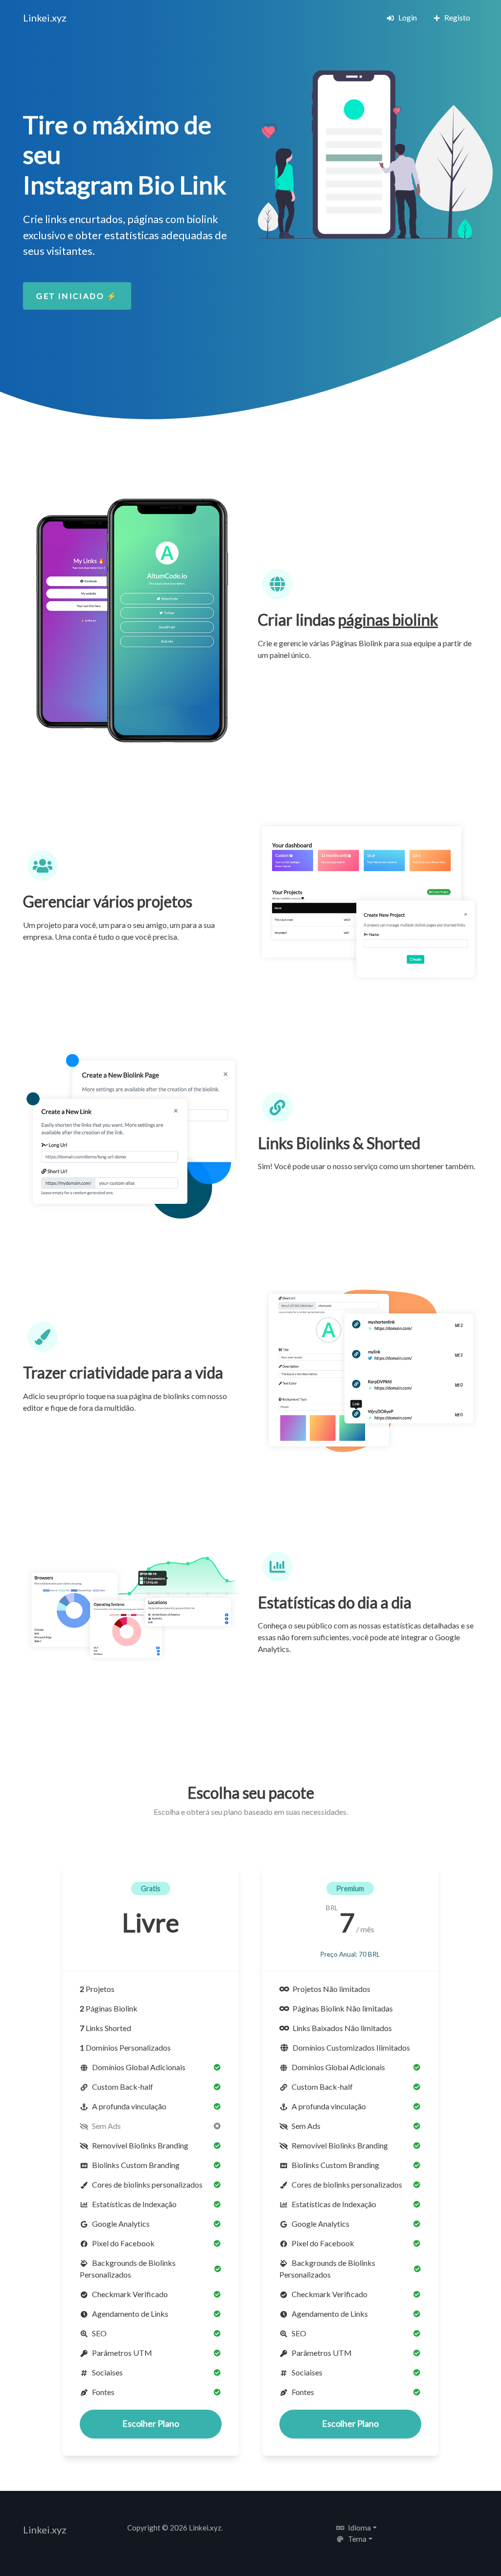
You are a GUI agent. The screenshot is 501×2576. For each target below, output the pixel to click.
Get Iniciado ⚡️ (77, 296)
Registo (456, 17)
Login (407, 17)
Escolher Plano (151, 2424)
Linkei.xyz (45, 18)
